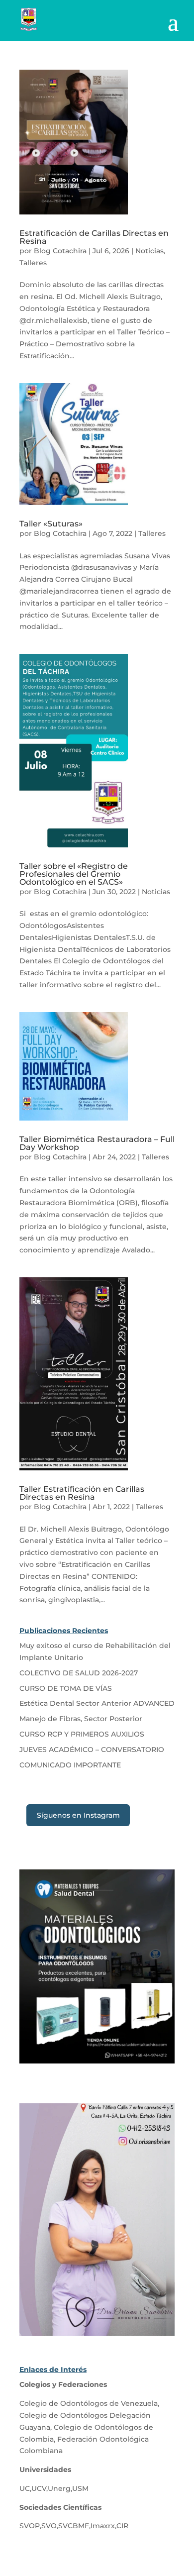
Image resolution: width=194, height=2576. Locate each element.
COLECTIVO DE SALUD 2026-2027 (79, 1673)
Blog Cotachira (60, 251)
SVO (49, 2526)
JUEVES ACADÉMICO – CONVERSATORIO (92, 1750)
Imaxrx (103, 2526)
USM (80, 2488)
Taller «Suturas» (51, 524)
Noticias (149, 251)
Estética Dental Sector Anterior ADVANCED (97, 1703)
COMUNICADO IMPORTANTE (70, 1765)
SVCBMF (74, 2526)
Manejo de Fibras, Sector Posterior (81, 1719)
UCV (39, 2488)
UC (25, 2488)
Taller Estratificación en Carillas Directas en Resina (82, 1493)
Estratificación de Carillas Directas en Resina (94, 237)
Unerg (59, 2488)
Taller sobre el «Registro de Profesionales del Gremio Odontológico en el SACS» (74, 874)
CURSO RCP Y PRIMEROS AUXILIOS (82, 1734)
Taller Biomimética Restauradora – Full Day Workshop (97, 1143)
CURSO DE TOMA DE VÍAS (66, 1688)
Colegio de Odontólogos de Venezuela (89, 2403)
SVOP (30, 2526)
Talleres (33, 263)
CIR (122, 2526)
